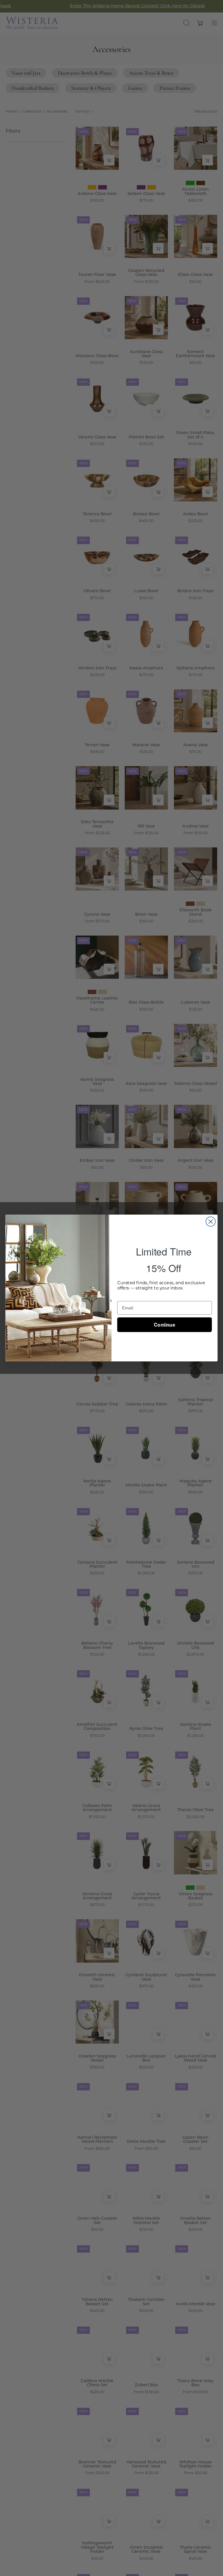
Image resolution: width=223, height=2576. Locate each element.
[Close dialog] (211, 1222)
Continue (164, 1325)
